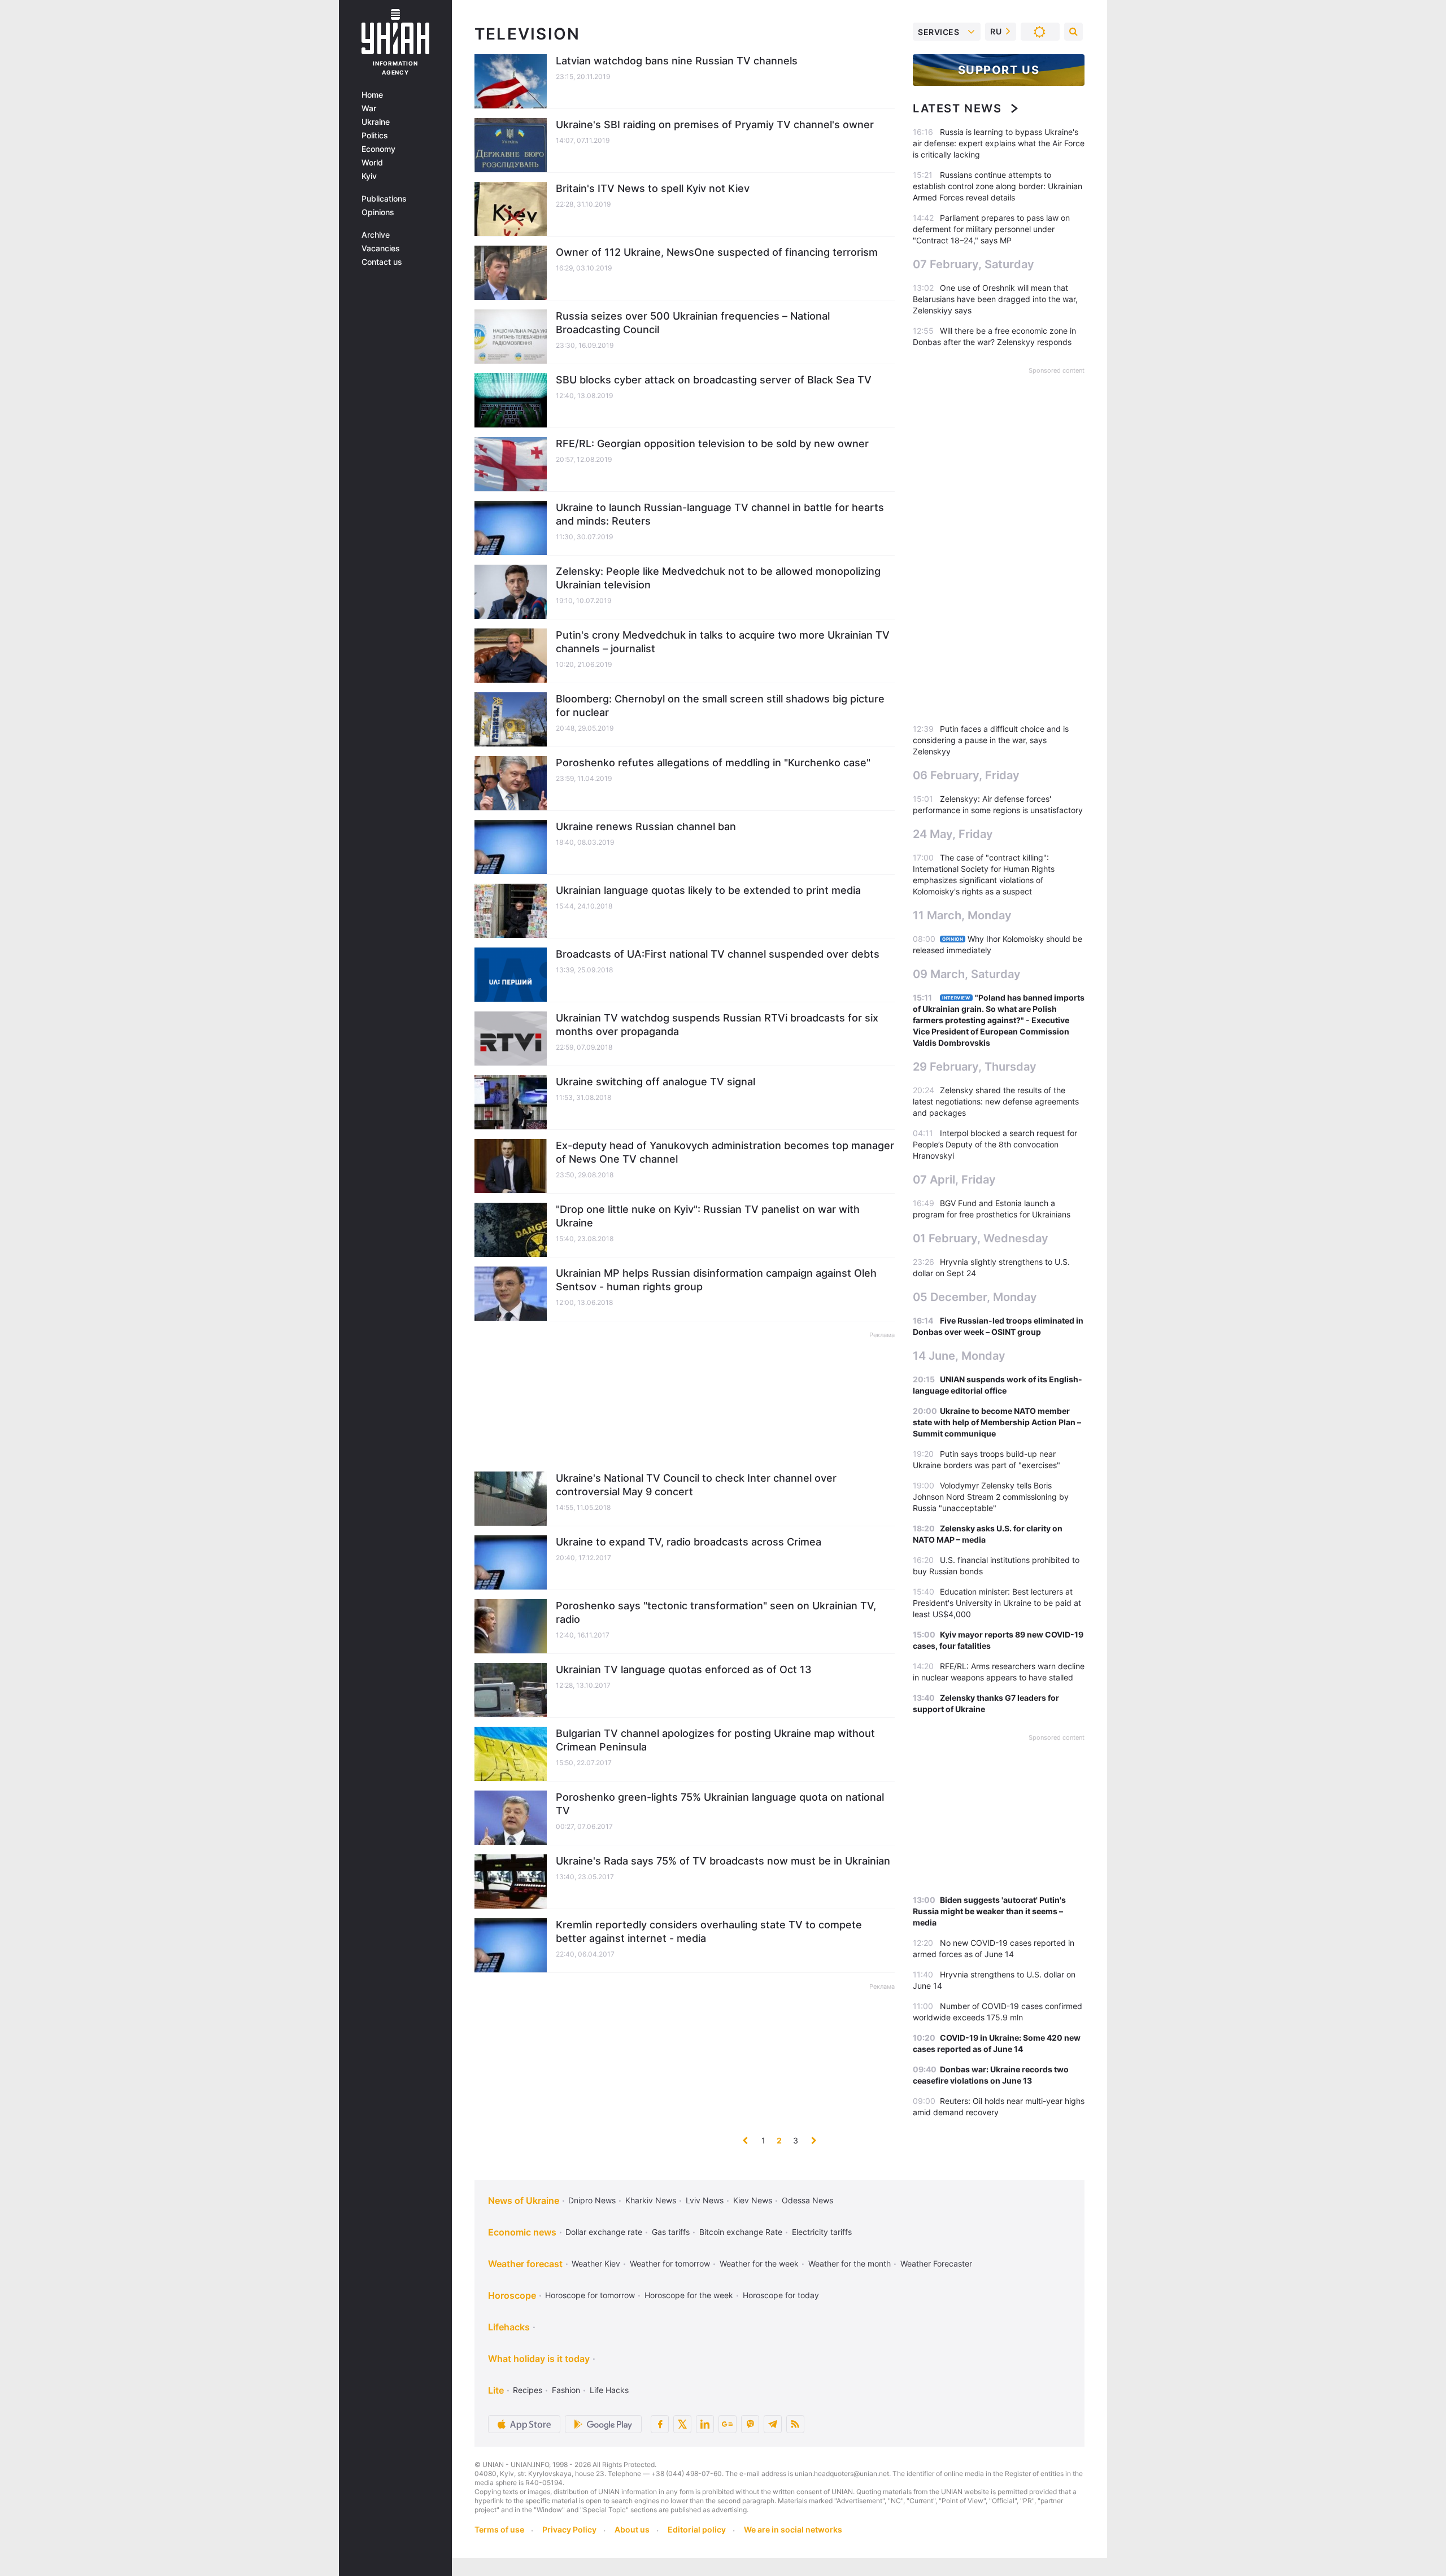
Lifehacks (509, 2327)
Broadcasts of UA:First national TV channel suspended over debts (718, 954)
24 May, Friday (953, 834)
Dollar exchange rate (604, 2232)
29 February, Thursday (975, 1067)
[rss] (795, 2424)
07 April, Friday (954, 1180)
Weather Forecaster (936, 2263)
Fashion (566, 2390)
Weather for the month (850, 2263)
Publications (384, 199)
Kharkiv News (651, 2200)
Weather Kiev (596, 2263)
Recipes (528, 2390)
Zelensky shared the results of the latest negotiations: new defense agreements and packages (996, 1101)
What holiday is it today (539, 2359)
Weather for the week (759, 2263)
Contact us (382, 262)
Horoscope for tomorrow (590, 2295)
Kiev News (753, 2200)
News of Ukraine (524, 2200)
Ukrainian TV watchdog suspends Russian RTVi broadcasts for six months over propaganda (717, 1025)
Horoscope (512, 2295)
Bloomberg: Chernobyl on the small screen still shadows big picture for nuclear (720, 706)
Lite (496, 2390)
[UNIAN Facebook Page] (660, 2424)
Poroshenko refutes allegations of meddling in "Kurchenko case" (713, 763)
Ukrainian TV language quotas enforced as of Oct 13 (684, 1669)
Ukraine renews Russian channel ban (646, 826)
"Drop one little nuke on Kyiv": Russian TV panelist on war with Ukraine (708, 1216)
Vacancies (381, 248)
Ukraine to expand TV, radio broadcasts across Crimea (689, 1542)
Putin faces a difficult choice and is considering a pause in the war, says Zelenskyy (991, 740)
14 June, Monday (959, 1356)
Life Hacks (609, 2390)
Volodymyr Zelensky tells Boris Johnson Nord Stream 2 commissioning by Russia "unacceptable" (991, 1497)
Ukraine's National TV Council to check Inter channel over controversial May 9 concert (696, 1485)
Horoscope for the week (689, 2295)
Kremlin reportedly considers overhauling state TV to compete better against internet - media (709, 1931)
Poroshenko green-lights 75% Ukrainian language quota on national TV (720, 1804)
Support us (999, 70)
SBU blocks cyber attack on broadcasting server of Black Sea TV (714, 380)
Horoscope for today (781, 2295)
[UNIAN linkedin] (705, 2424)
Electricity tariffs (822, 2232)
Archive (376, 235)
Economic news (522, 2232)
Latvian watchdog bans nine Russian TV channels (677, 61)
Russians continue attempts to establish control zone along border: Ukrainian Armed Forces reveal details (998, 186)
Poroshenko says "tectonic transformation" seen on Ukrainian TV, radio (716, 1612)
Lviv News (705, 2200)
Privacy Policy (569, 2529)
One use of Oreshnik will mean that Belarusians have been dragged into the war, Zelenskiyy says (995, 299)
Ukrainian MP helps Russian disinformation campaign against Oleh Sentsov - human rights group (716, 1280)
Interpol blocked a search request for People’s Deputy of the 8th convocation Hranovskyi (995, 1144)
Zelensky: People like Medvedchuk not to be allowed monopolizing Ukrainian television (718, 578)
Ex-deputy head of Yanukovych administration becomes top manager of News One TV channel (725, 1152)
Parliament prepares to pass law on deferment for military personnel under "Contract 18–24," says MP (991, 229)
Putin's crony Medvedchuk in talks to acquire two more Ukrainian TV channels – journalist (723, 642)
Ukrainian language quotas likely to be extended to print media (708, 890)
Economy (378, 149)
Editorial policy (697, 2529)
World (372, 163)
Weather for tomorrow (670, 2263)
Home (372, 95)
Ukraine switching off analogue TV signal (656, 1082)
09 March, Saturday (967, 974)
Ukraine (376, 122)
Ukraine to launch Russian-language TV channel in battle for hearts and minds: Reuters (720, 514)
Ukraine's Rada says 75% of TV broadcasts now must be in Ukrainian (723, 1861)
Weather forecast (525, 2264)
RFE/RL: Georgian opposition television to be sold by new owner (712, 444)
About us (632, 2529)
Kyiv (369, 176)
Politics (375, 136)
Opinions (378, 212)
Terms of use (499, 2529)
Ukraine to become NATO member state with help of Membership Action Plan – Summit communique (997, 1422)
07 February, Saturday (974, 264)
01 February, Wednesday (981, 1238)
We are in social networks (793, 2529)
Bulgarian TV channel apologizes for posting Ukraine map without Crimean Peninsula (715, 1740)
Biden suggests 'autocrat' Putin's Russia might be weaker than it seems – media (989, 1911)
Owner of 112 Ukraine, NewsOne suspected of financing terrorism (717, 252)
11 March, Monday (962, 915)
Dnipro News (592, 2200)
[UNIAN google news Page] (728, 2424)
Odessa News (807, 2200)
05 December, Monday (975, 1297)
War (369, 108)
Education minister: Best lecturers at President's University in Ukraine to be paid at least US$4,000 (997, 1603)
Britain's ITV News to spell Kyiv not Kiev (653, 188)
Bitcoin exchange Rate (741, 2232)
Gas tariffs (671, 2232)
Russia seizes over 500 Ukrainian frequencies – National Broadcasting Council (693, 323)
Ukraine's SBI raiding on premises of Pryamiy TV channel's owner (715, 125)
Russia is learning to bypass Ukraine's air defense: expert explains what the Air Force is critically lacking (999, 143)
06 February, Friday (966, 775)
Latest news (957, 108)
